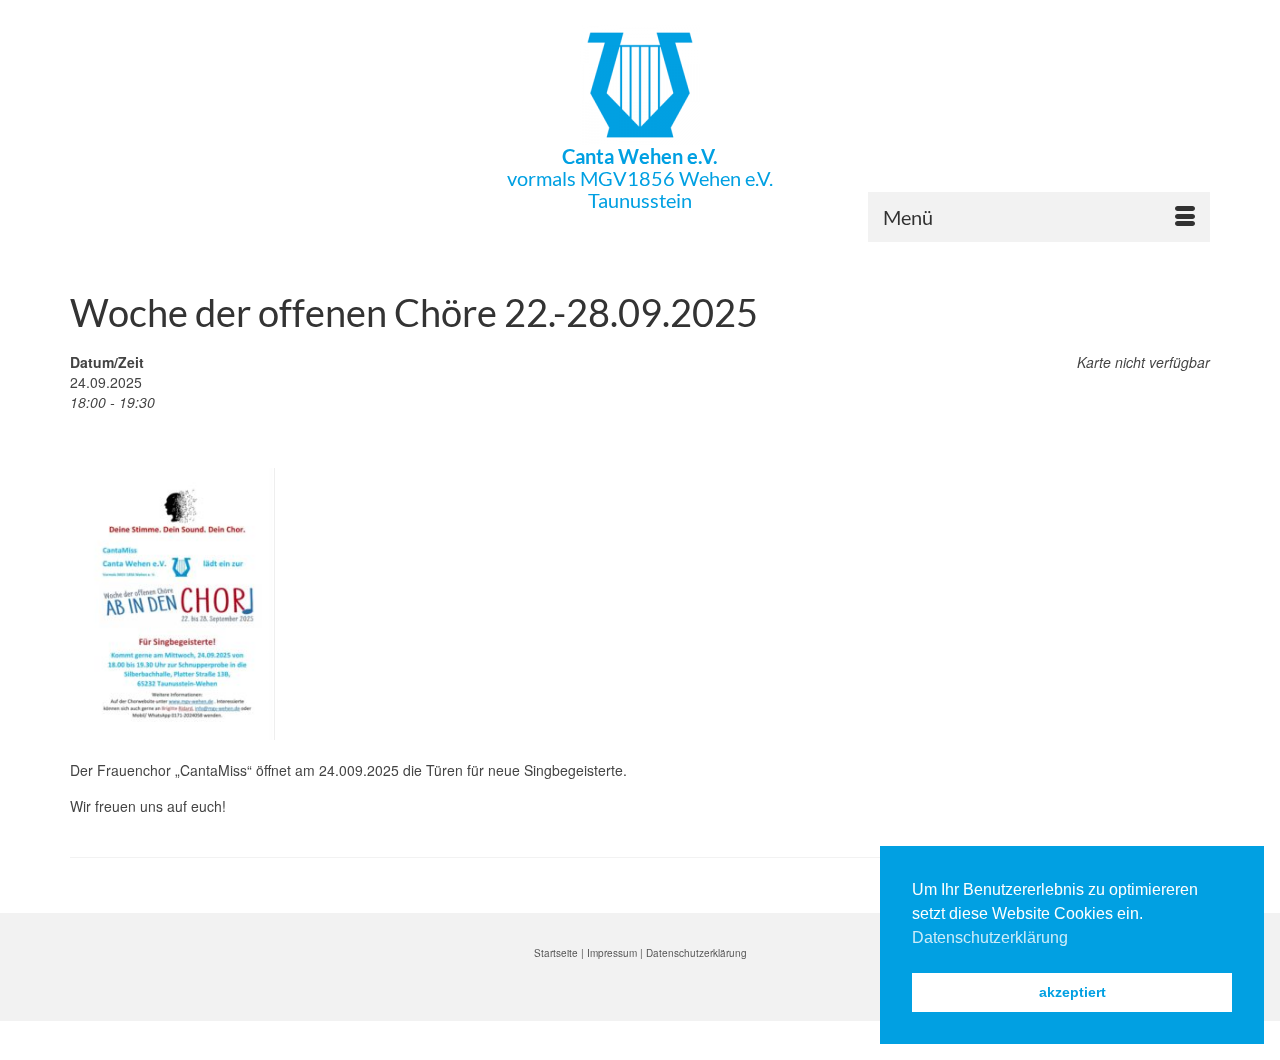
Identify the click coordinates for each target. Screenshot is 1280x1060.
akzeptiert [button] (1072, 992)
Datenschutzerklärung (696, 953)
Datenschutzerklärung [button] (990, 937)
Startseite (556, 953)
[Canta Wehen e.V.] (640, 85)
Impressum (612, 953)
